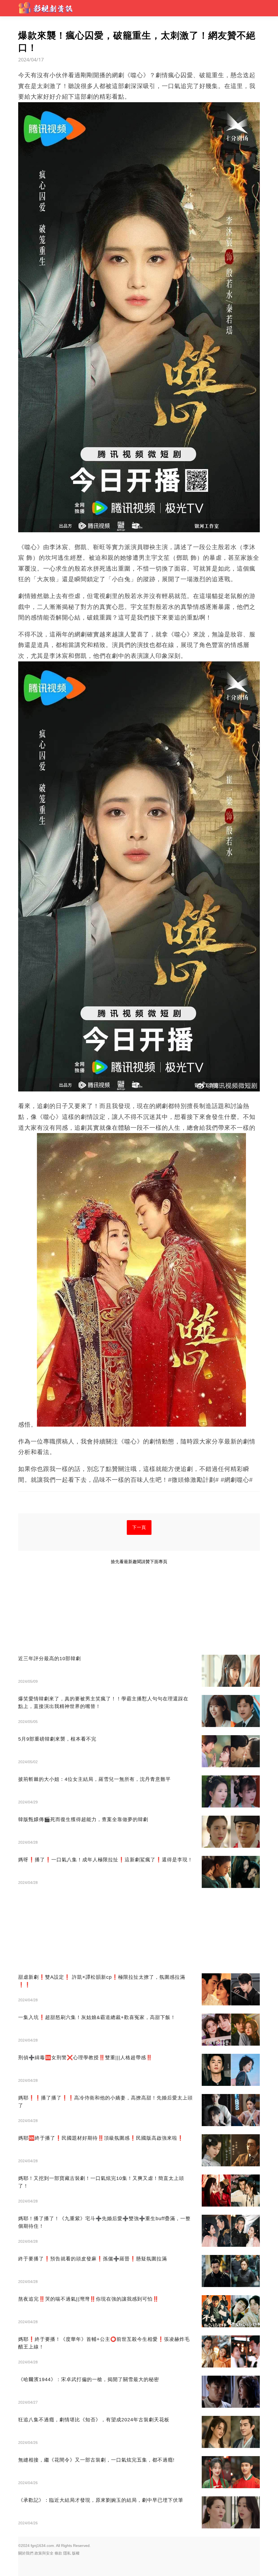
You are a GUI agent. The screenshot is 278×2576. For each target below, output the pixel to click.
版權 (76, 2553)
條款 (58, 2553)
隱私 (67, 2553)
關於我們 (26, 2553)
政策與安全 (44, 2553)
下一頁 (139, 1527)
